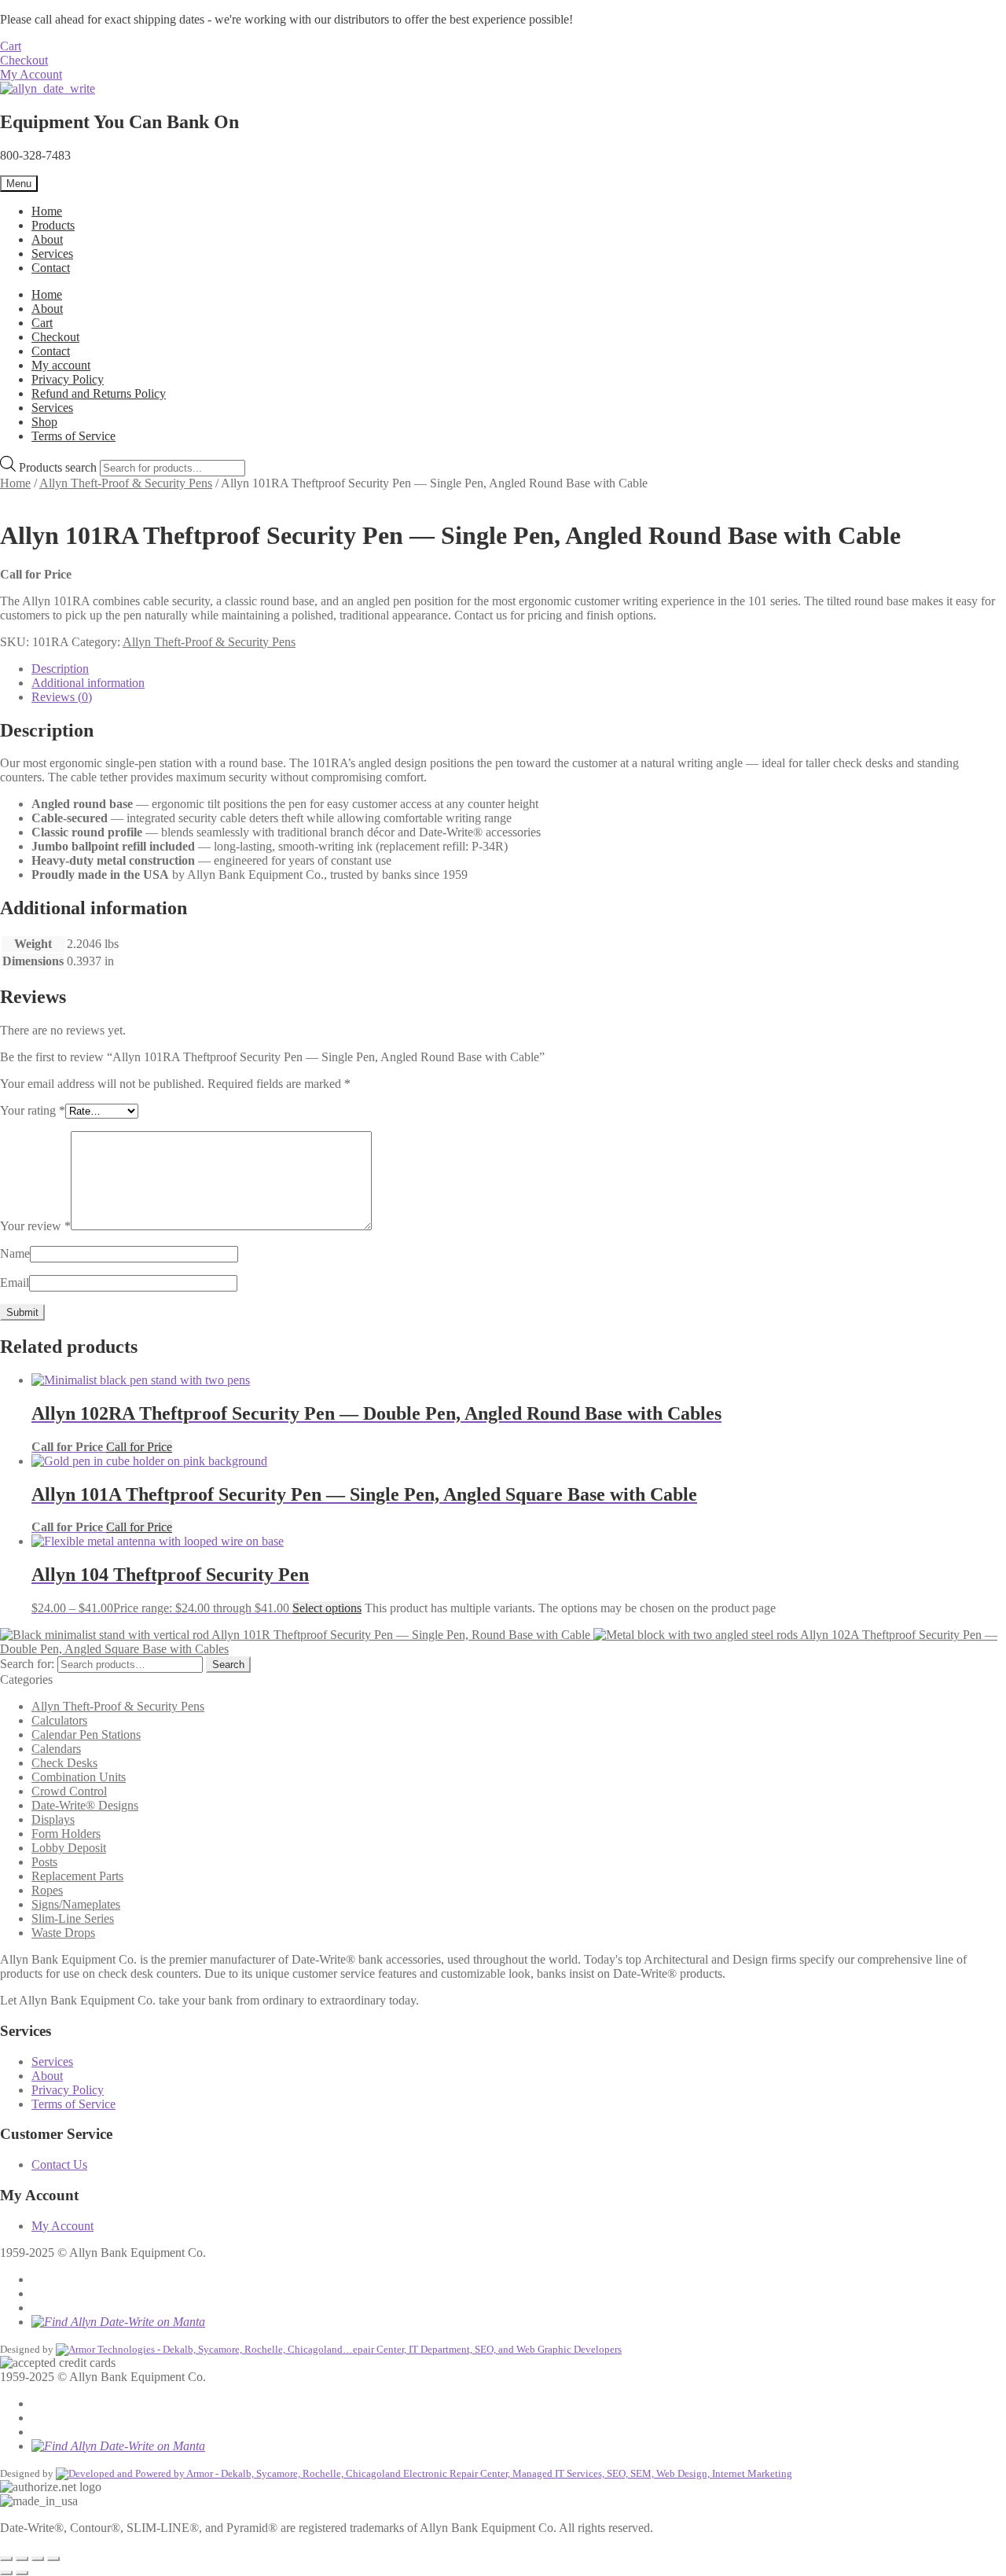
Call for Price (139, 1447)
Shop (44, 422)
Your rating (33, 1110)
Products (53, 225)
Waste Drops (63, 1933)
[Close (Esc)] (53, 2559)
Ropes (47, 1890)
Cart (11, 46)
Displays (53, 1819)
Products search (59, 467)
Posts (44, 1862)
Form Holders (66, 1834)
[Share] (38, 2559)
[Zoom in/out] (6, 2559)
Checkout (24, 60)
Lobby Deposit (69, 1848)
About (47, 239)
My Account (31, 74)
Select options (327, 1608)
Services (52, 254)
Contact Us (59, 2164)
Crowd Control (69, 1791)
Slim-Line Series (73, 1918)
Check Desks (64, 1763)
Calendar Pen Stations (86, 1734)
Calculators (59, 1720)
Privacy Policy (68, 379)
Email (15, 1282)
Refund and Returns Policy (99, 393)
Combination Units (79, 1777)
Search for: (27, 1664)
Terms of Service (73, 436)
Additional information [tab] (88, 683)
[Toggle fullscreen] (22, 2559)
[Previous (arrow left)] (6, 2573)
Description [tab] (60, 669)
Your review (35, 1226)
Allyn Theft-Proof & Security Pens (126, 483)
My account (61, 365)
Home (47, 211)
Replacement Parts (77, 1876)
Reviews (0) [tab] (62, 697)
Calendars (56, 1749)
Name (15, 1253)
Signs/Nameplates (76, 1904)
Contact (51, 268)
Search (228, 1665)
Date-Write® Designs (85, 1805)
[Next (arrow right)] (22, 2573)
